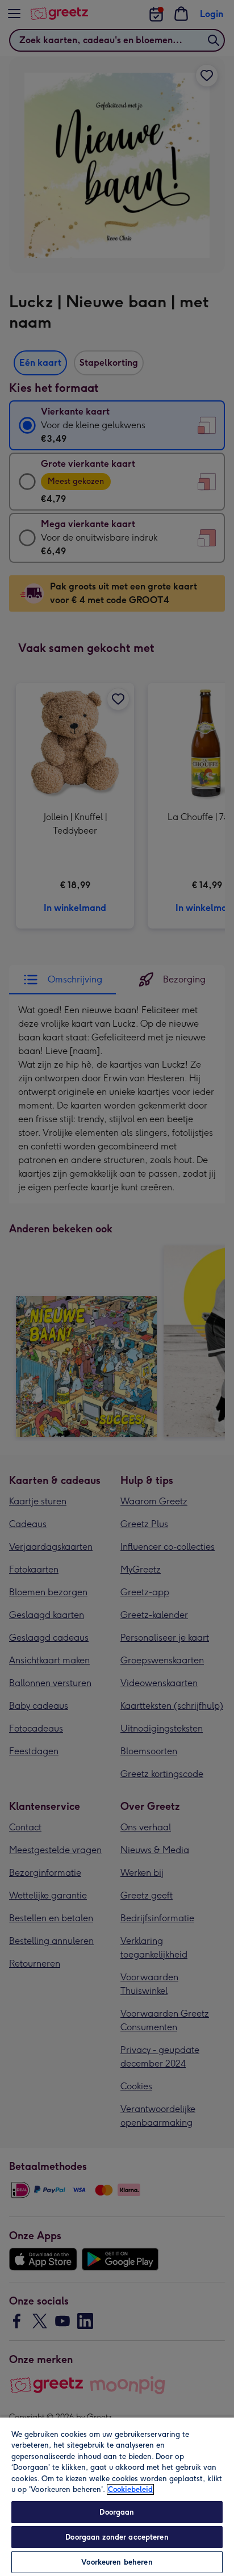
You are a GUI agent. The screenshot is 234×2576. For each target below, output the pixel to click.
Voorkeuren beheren (117, 2562)
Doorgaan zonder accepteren (117, 2537)
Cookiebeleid (130, 2489)
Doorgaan (117, 2512)
